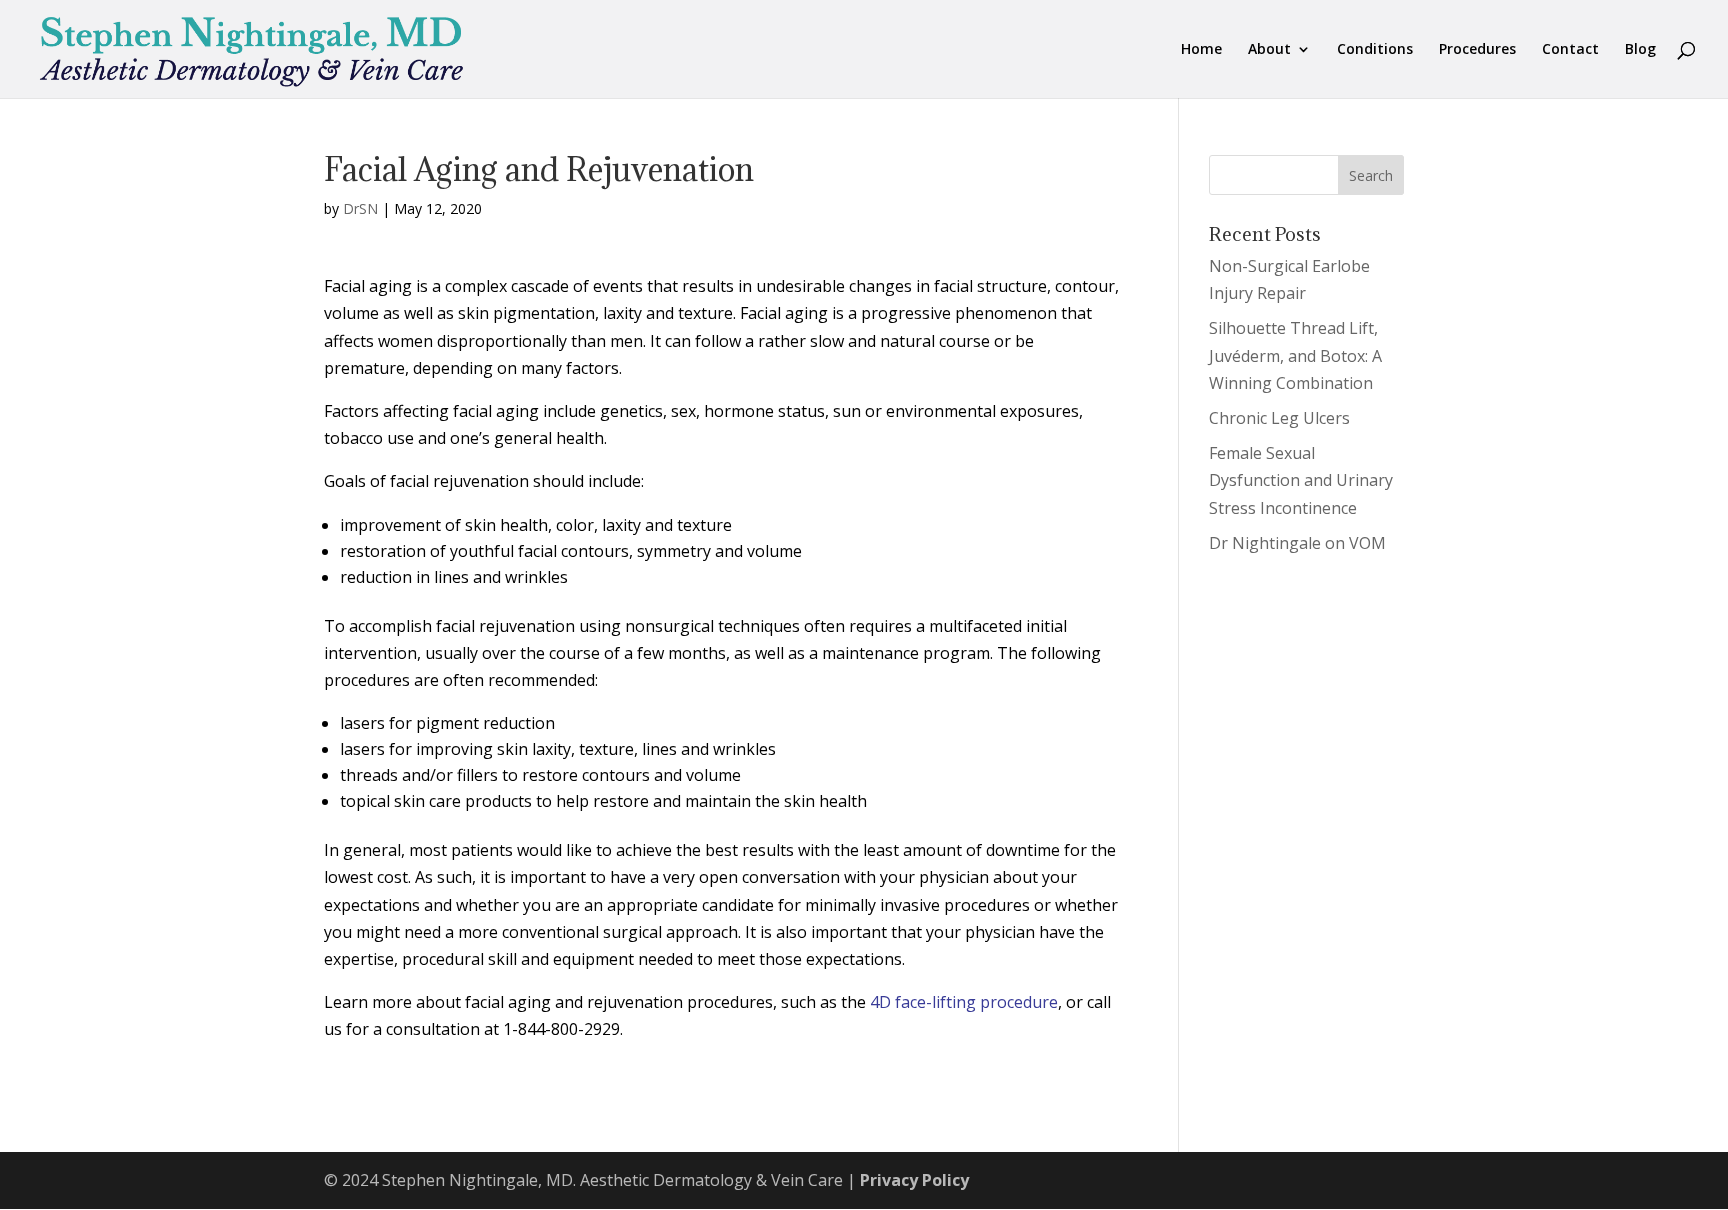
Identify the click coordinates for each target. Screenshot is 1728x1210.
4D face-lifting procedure (964, 1002)
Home (1201, 50)
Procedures (1477, 50)
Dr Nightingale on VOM (1297, 543)
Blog (1640, 50)
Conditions (1375, 50)
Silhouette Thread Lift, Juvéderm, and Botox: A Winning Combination (1295, 355)
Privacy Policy (914, 1180)
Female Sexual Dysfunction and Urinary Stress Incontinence (1301, 480)
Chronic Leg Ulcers (1279, 418)
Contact (1570, 50)
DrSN (360, 208)
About (1269, 50)
